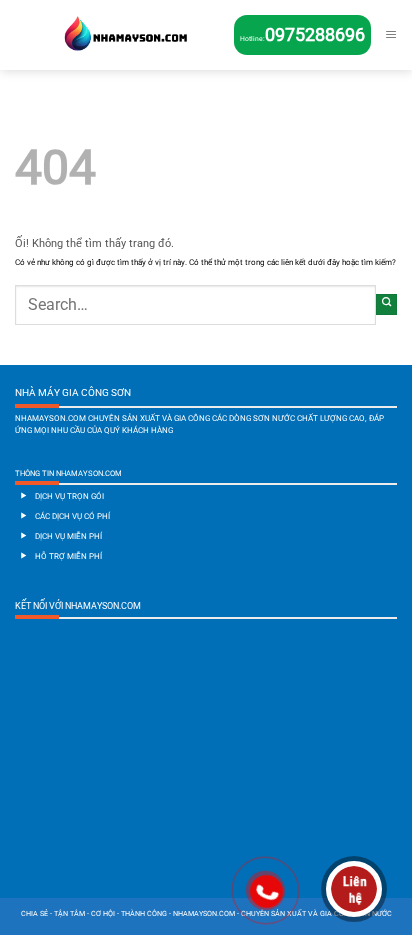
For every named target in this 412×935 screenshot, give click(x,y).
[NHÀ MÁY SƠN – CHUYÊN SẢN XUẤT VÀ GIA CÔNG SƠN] (124, 35)
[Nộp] (386, 304)
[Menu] (391, 35)
